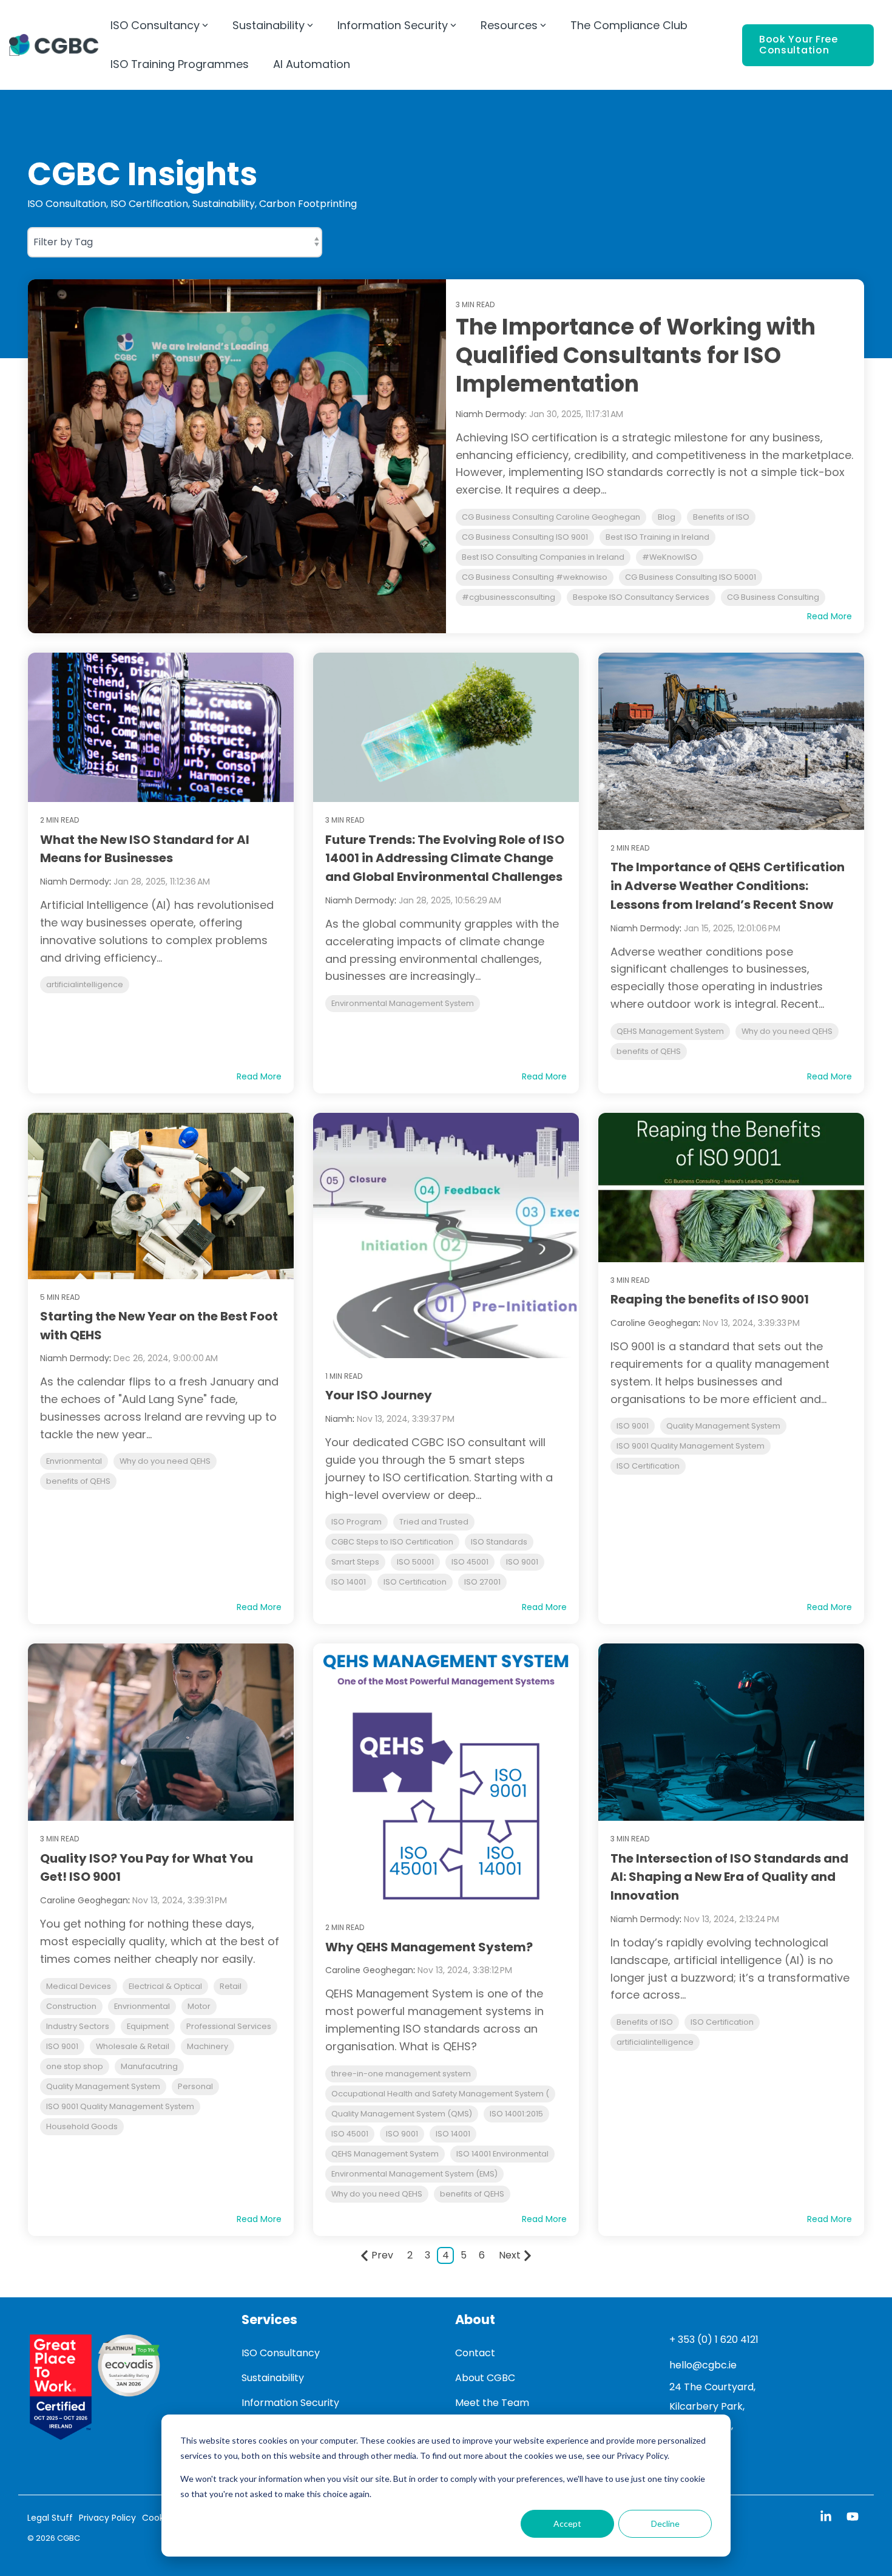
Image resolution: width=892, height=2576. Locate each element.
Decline (665, 2523)
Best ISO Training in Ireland (657, 537)
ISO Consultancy (155, 25)
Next (510, 2255)
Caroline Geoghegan (654, 1323)
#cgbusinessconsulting (509, 597)
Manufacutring (149, 2066)
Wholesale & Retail (133, 2046)
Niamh (339, 1419)
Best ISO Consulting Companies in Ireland (543, 557)
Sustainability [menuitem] (273, 2378)
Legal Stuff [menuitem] (50, 2518)
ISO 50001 (415, 1562)
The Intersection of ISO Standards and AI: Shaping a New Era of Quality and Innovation (729, 1877)
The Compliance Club (629, 25)
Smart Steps (355, 1562)
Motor (199, 2006)
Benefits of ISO (721, 517)
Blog (667, 517)
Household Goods (82, 2126)
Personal (195, 2086)
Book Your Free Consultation (799, 45)
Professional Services (229, 2026)
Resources (509, 25)
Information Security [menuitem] (290, 2403)
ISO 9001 (522, 1562)
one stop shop (75, 2066)
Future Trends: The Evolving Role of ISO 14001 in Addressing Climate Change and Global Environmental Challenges (445, 858)
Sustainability (269, 25)
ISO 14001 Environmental (502, 2154)
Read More (829, 616)
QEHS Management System (670, 1031)
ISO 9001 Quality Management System (691, 1446)
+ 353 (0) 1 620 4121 (714, 2340)
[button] (827, 2518)
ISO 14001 (349, 1582)
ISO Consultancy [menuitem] (281, 2353)
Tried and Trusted (434, 1522)
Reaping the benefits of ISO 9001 (710, 1299)
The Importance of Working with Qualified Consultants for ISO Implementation (636, 355)
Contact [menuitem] (475, 2353)
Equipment (148, 2026)
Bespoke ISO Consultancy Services (641, 597)
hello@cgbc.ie (703, 2365)
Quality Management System (723, 1426)
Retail (231, 1986)
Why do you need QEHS (787, 1031)
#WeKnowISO (670, 557)
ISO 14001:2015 (516, 2114)
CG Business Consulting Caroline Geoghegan (551, 517)
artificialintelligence (85, 984)
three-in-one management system (401, 2074)
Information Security (393, 25)
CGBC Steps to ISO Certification (392, 1542)
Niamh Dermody (75, 882)
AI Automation (312, 64)
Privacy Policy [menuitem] (107, 2518)
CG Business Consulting (773, 597)
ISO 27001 (482, 1582)
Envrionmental (74, 1461)
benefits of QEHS (649, 1051)
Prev (382, 2255)
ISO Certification (415, 1582)
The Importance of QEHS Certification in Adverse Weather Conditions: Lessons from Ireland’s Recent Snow (728, 886)
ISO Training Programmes (180, 64)
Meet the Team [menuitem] (492, 2403)
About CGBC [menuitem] (485, 2378)
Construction (71, 2006)
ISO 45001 (470, 1562)
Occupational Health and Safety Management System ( (440, 2094)
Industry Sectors (78, 2026)
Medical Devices (79, 1986)
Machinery (208, 2046)
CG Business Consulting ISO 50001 (691, 577)
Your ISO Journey (379, 1395)
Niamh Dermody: (492, 414)
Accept (567, 2523)
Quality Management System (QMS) (402, 2114)
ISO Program (356, 1522)
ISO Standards (499, 1542)
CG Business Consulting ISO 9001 (525, 537)
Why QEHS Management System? (429, 1947)
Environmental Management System (403, 1003)
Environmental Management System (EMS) (414, 2174)
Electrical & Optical (165, 1986)
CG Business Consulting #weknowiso (535, 577)
